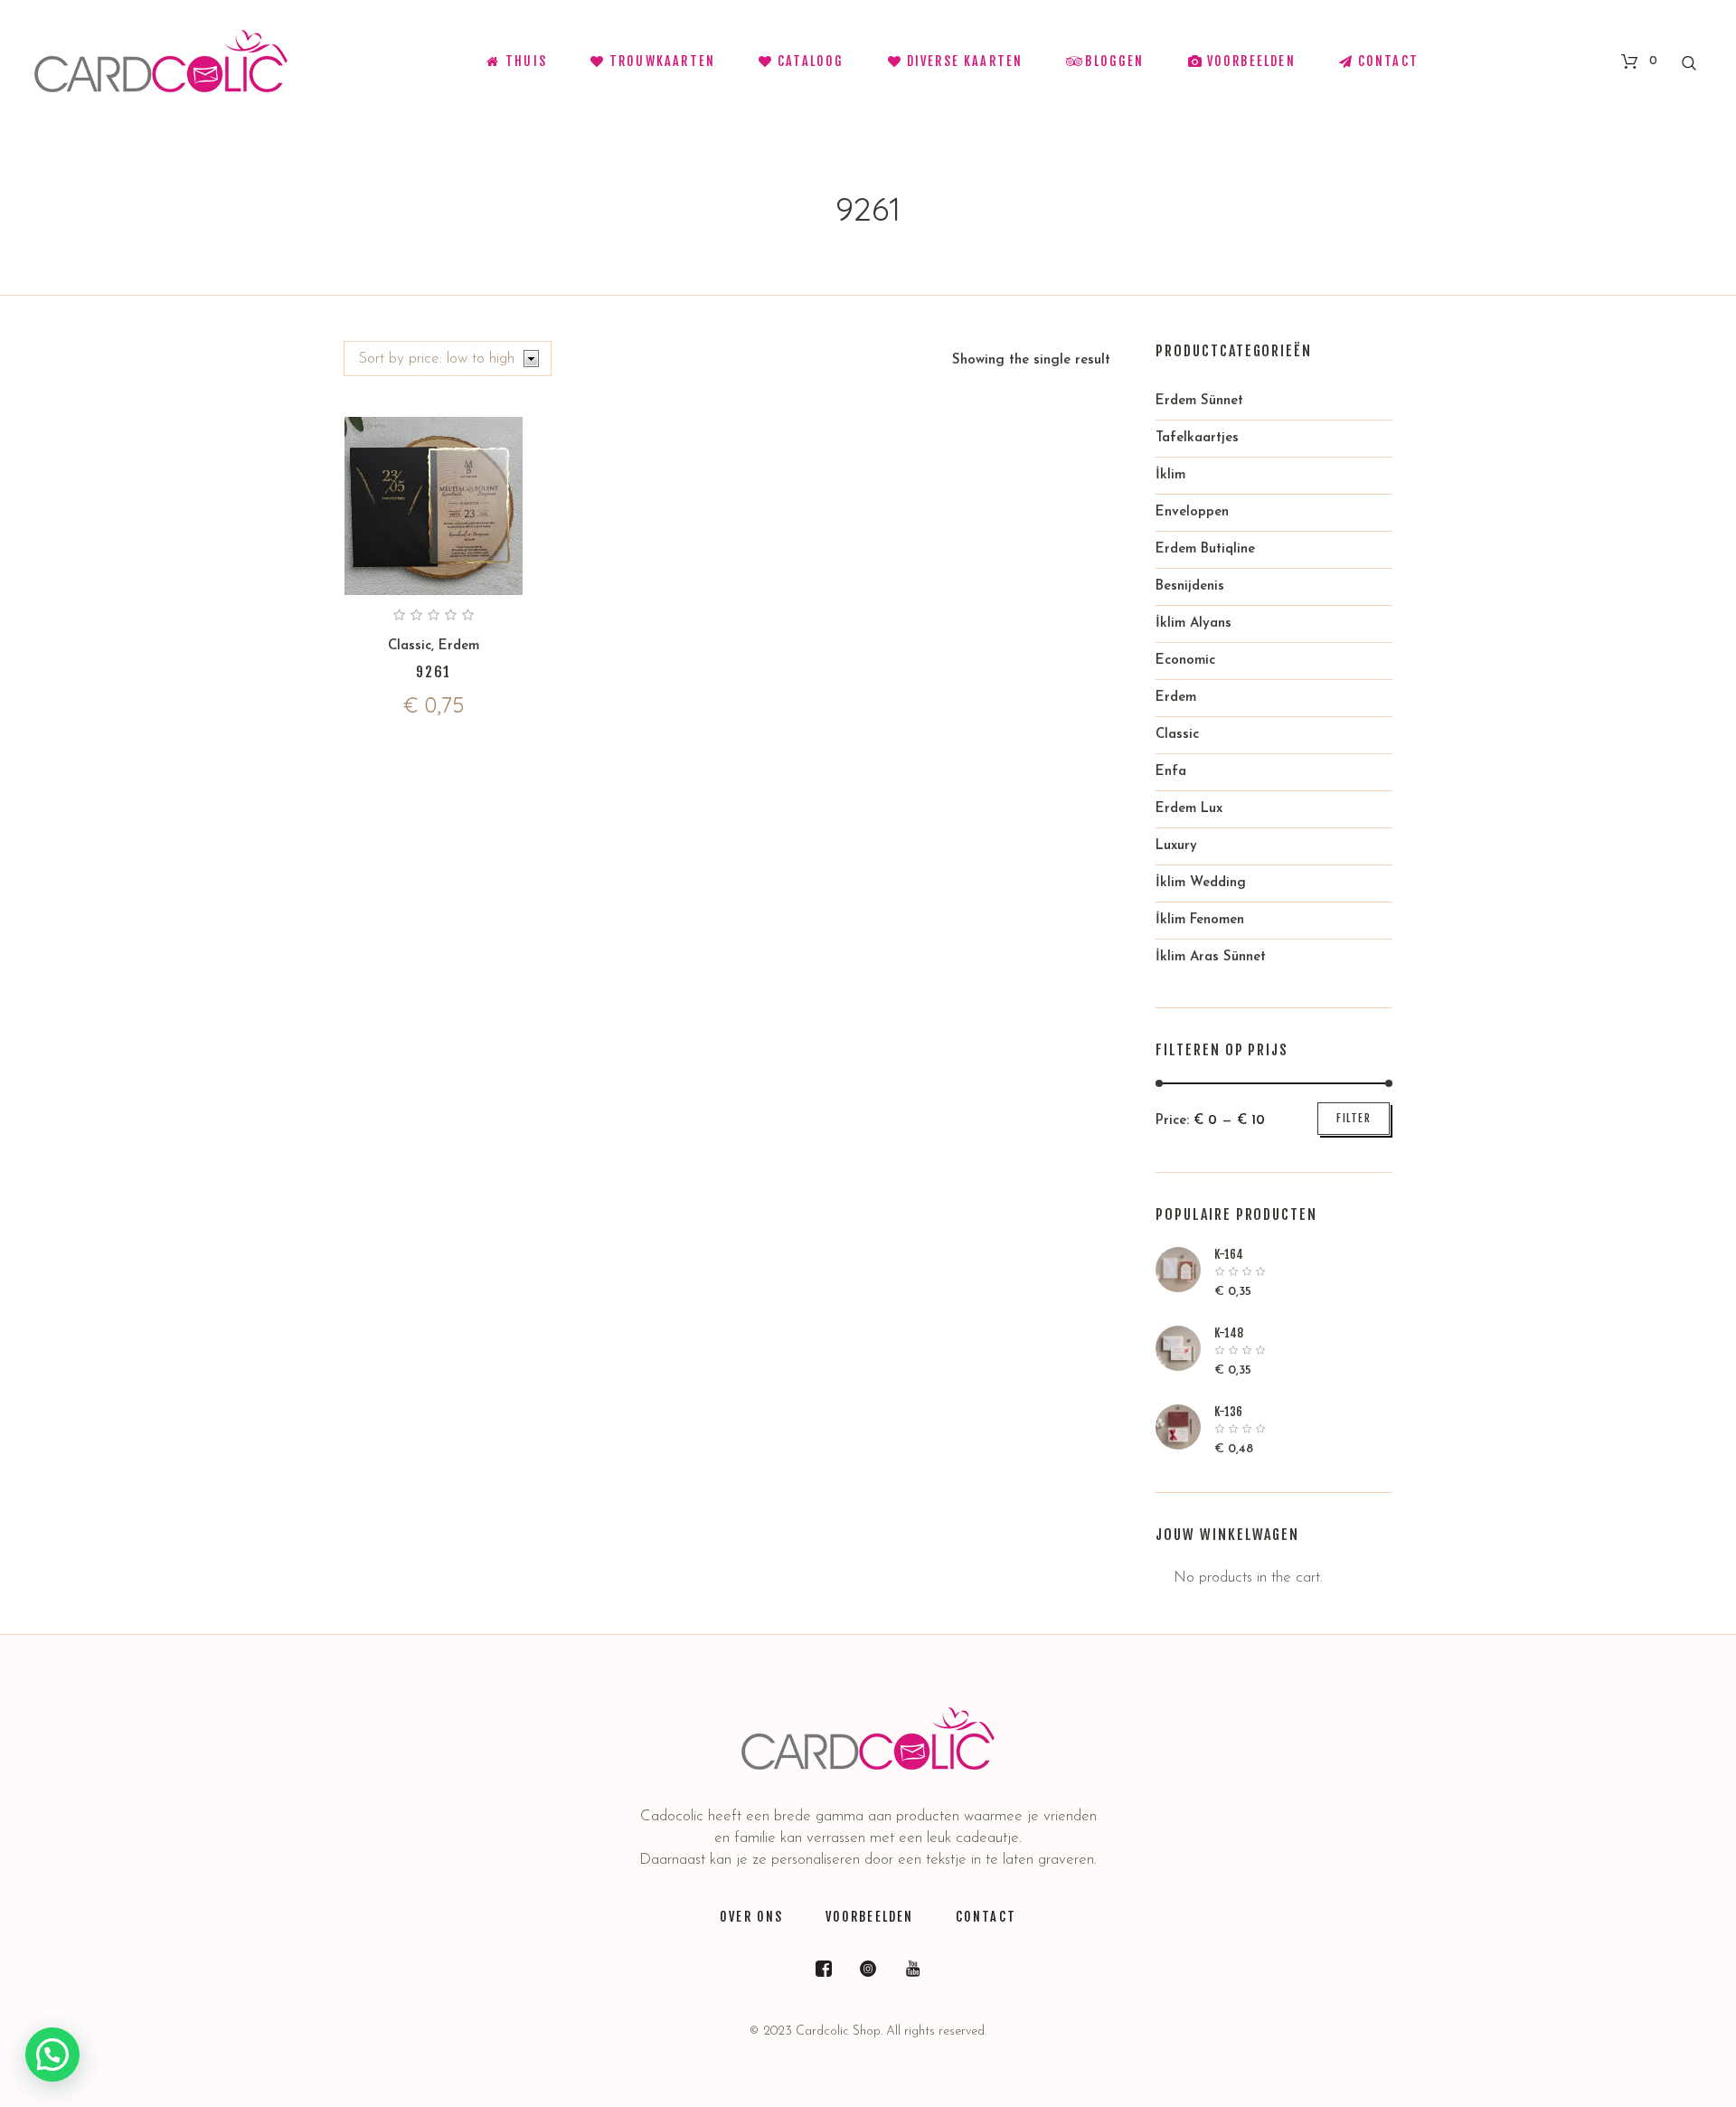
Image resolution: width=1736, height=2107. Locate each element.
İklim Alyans (1193, 624)
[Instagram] (868, 1969)
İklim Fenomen (1200, 920)
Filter (1354, 1118)
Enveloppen (1192, 512)
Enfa (1171, 772)
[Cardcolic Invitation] (868, 1739)
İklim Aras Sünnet (1211, 957)
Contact (986, 1917)
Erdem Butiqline (1205, 549)
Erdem (459, 646)
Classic (410, 646)
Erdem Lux (1189, 809)
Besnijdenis (1190, 586)
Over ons (751, 1917)
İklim (1170, 475)
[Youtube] (912, 1969)
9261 (434, 672)
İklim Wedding (1201, 883)
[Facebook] (824, 1969)
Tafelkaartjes (1197, 438)
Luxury (1176, 846)
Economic (1185, 661)
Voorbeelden (870, 1917)
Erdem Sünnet (1199, 401)
